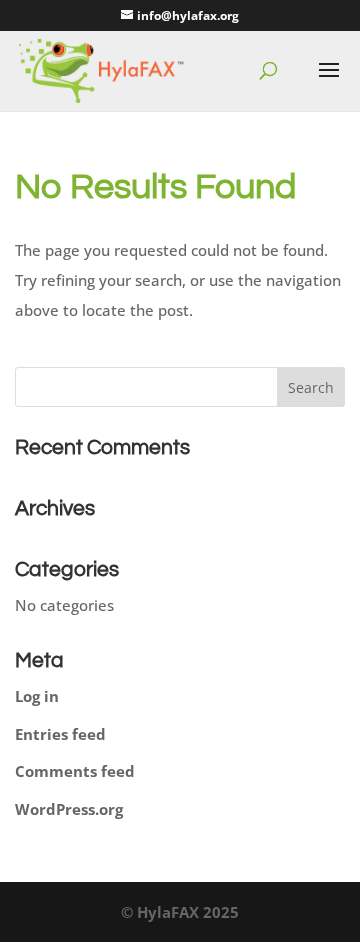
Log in (37, 696)
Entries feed (60, 734)
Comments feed (75, 771)
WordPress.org (69, 809)
